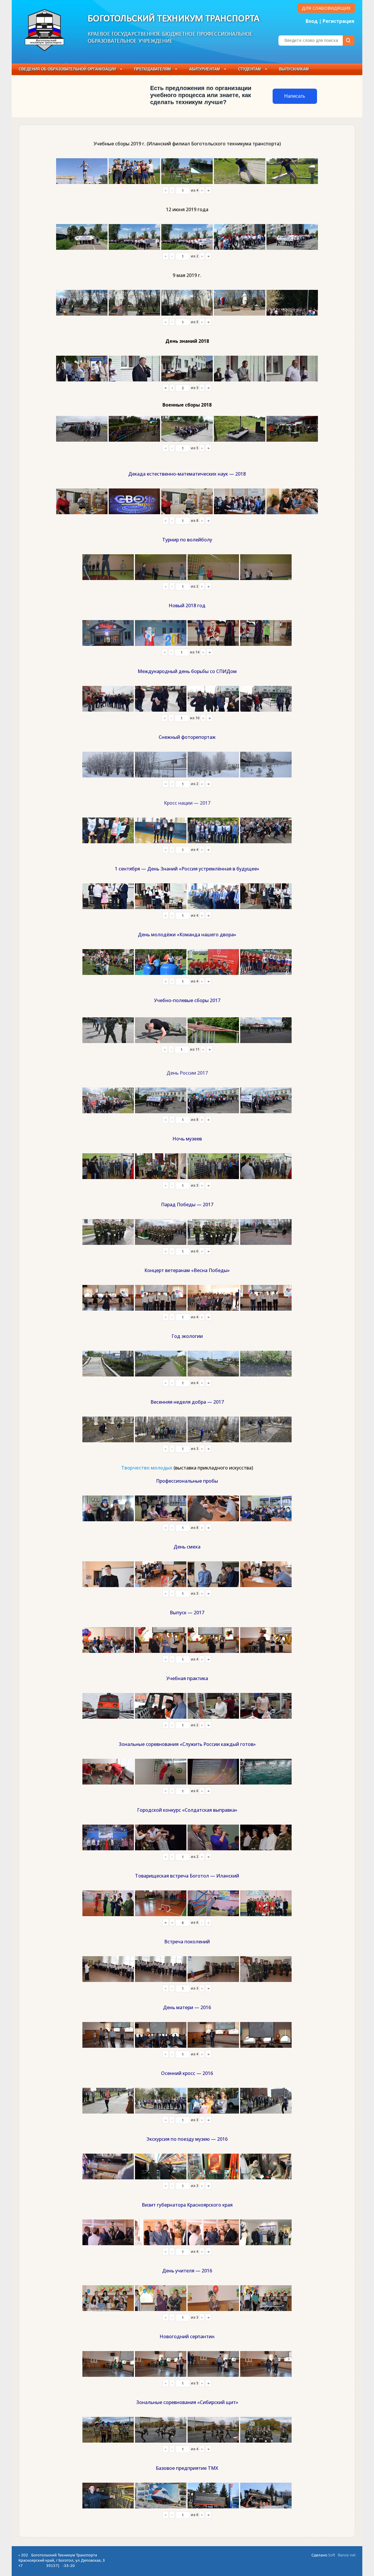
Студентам (250, 69)
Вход (312, 21)
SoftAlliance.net (342, 2555)
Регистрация (338, 21)
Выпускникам (294, 69)
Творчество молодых (147, 1468)
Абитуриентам (205, 69)
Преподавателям (153, 69)
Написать (295, 96)
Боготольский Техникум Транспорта (174, 19)
